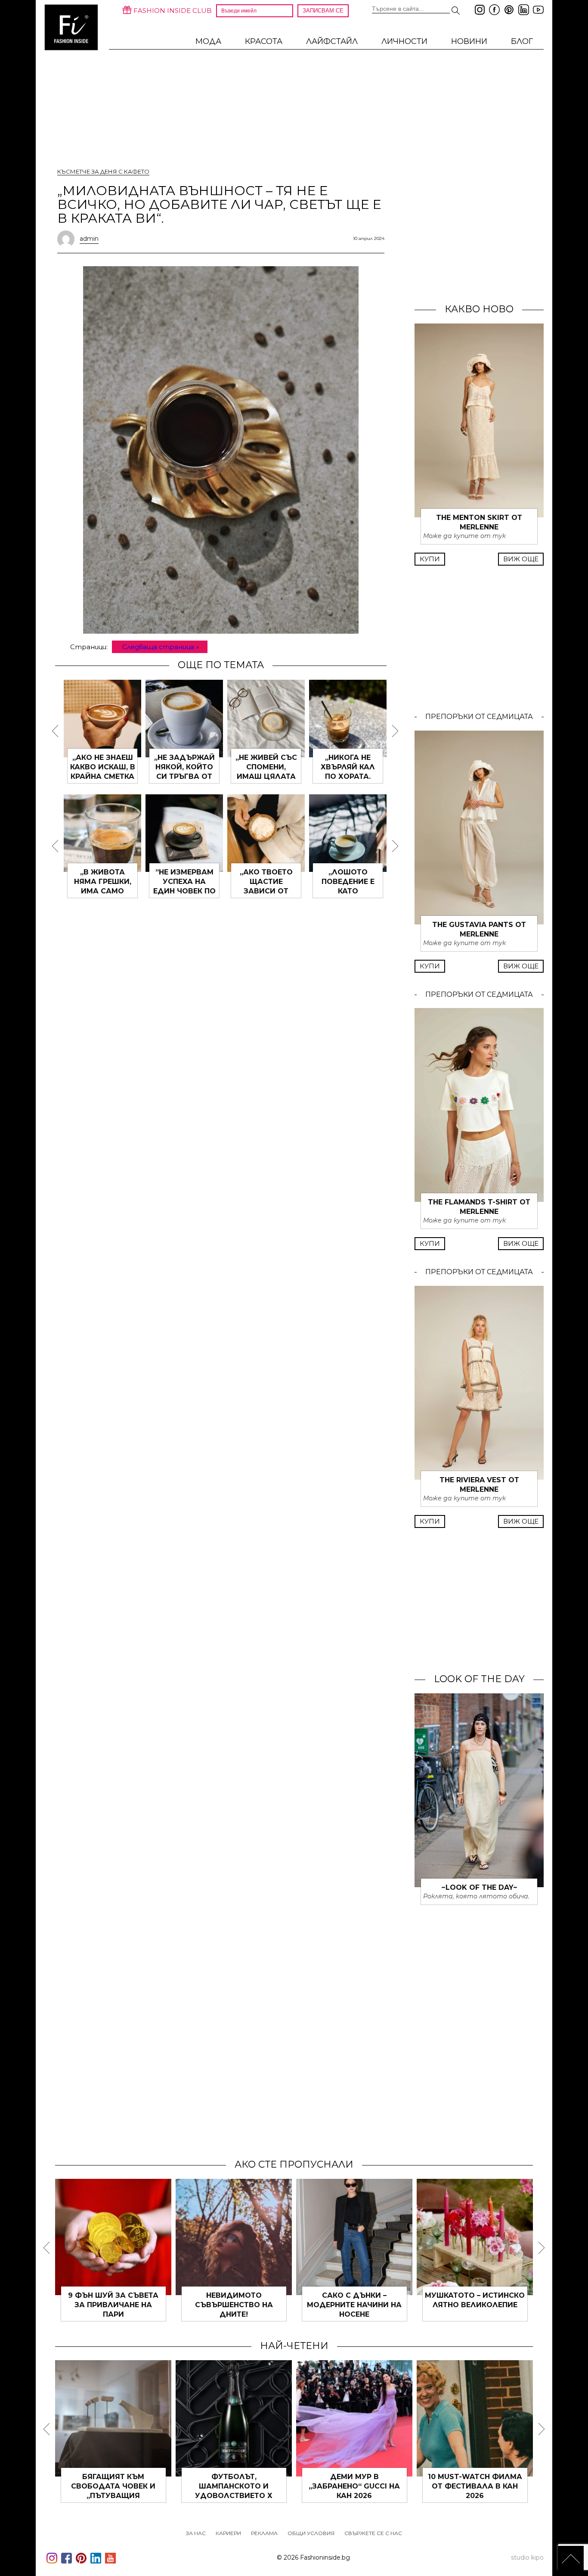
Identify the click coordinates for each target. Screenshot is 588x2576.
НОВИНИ (469, 41)
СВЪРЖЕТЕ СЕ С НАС (373, 2533)
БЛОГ (522, 41)
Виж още (521, 559)
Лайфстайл (332, 41)
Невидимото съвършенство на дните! (234, 2305)
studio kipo (527, 2557)
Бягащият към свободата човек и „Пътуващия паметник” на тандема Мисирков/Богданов (113, 2496)
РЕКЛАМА (264, 2533)
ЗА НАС (196, 2533)
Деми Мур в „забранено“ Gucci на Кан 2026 (354, 2486)
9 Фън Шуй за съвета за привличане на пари (113, 2305)
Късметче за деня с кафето (103, 171)
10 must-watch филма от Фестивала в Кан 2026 (475, 2486)
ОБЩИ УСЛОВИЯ (311, 2533)
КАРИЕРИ (228, 2533)
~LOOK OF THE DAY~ (479, 1887)
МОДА (208, 41)
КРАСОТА (264, 41)
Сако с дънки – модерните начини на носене (354, 2305)
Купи (430, 559)
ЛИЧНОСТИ (404, 41)
